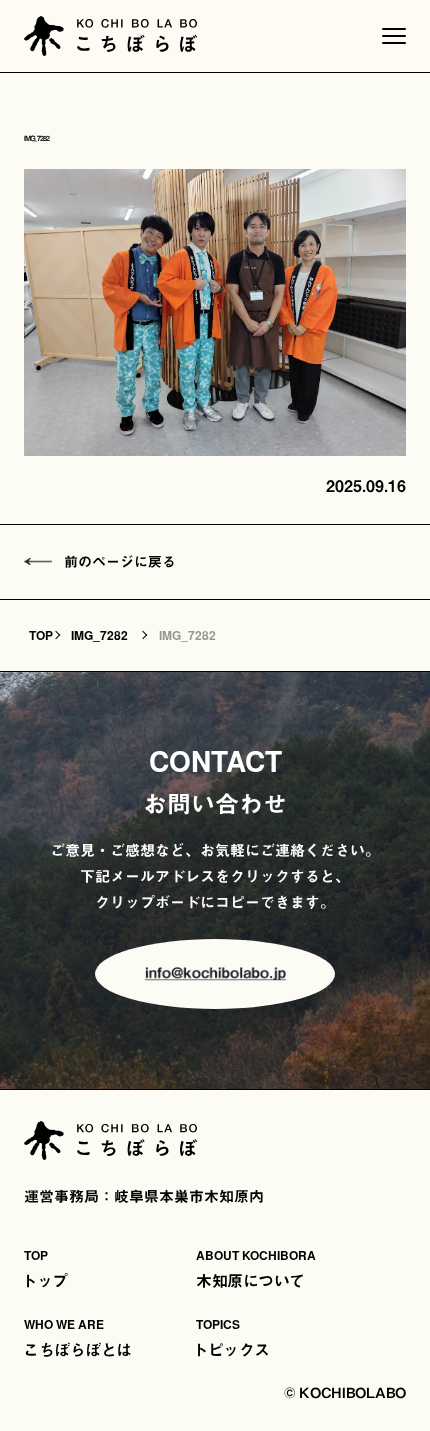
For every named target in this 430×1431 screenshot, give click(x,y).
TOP (41, 635)
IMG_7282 (99, 635)
